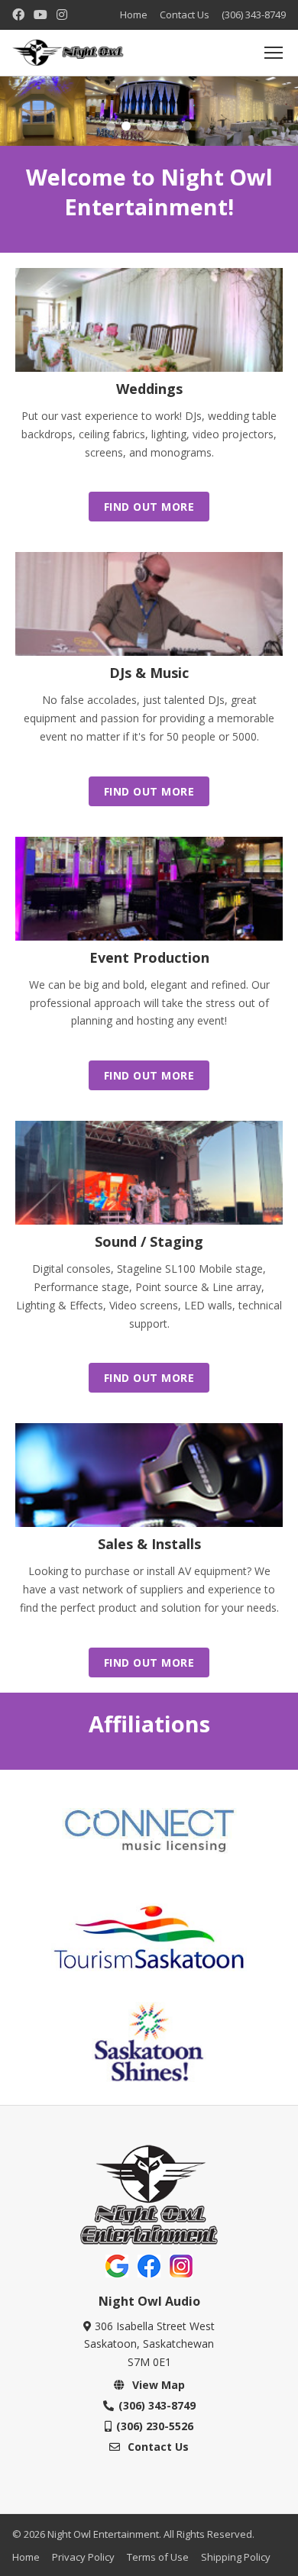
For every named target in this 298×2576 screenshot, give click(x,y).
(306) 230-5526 (155, 2426)
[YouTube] (40, 15)
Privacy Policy (83, 2557)
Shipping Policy (236, 2557)
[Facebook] (18, 15)
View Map (157, 2385)
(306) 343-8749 (254, 15)
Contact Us (185, 15)
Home (134, 15)
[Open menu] (274, 53)
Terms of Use (158, 2557)
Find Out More (149, 507)
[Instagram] (62, 15)
